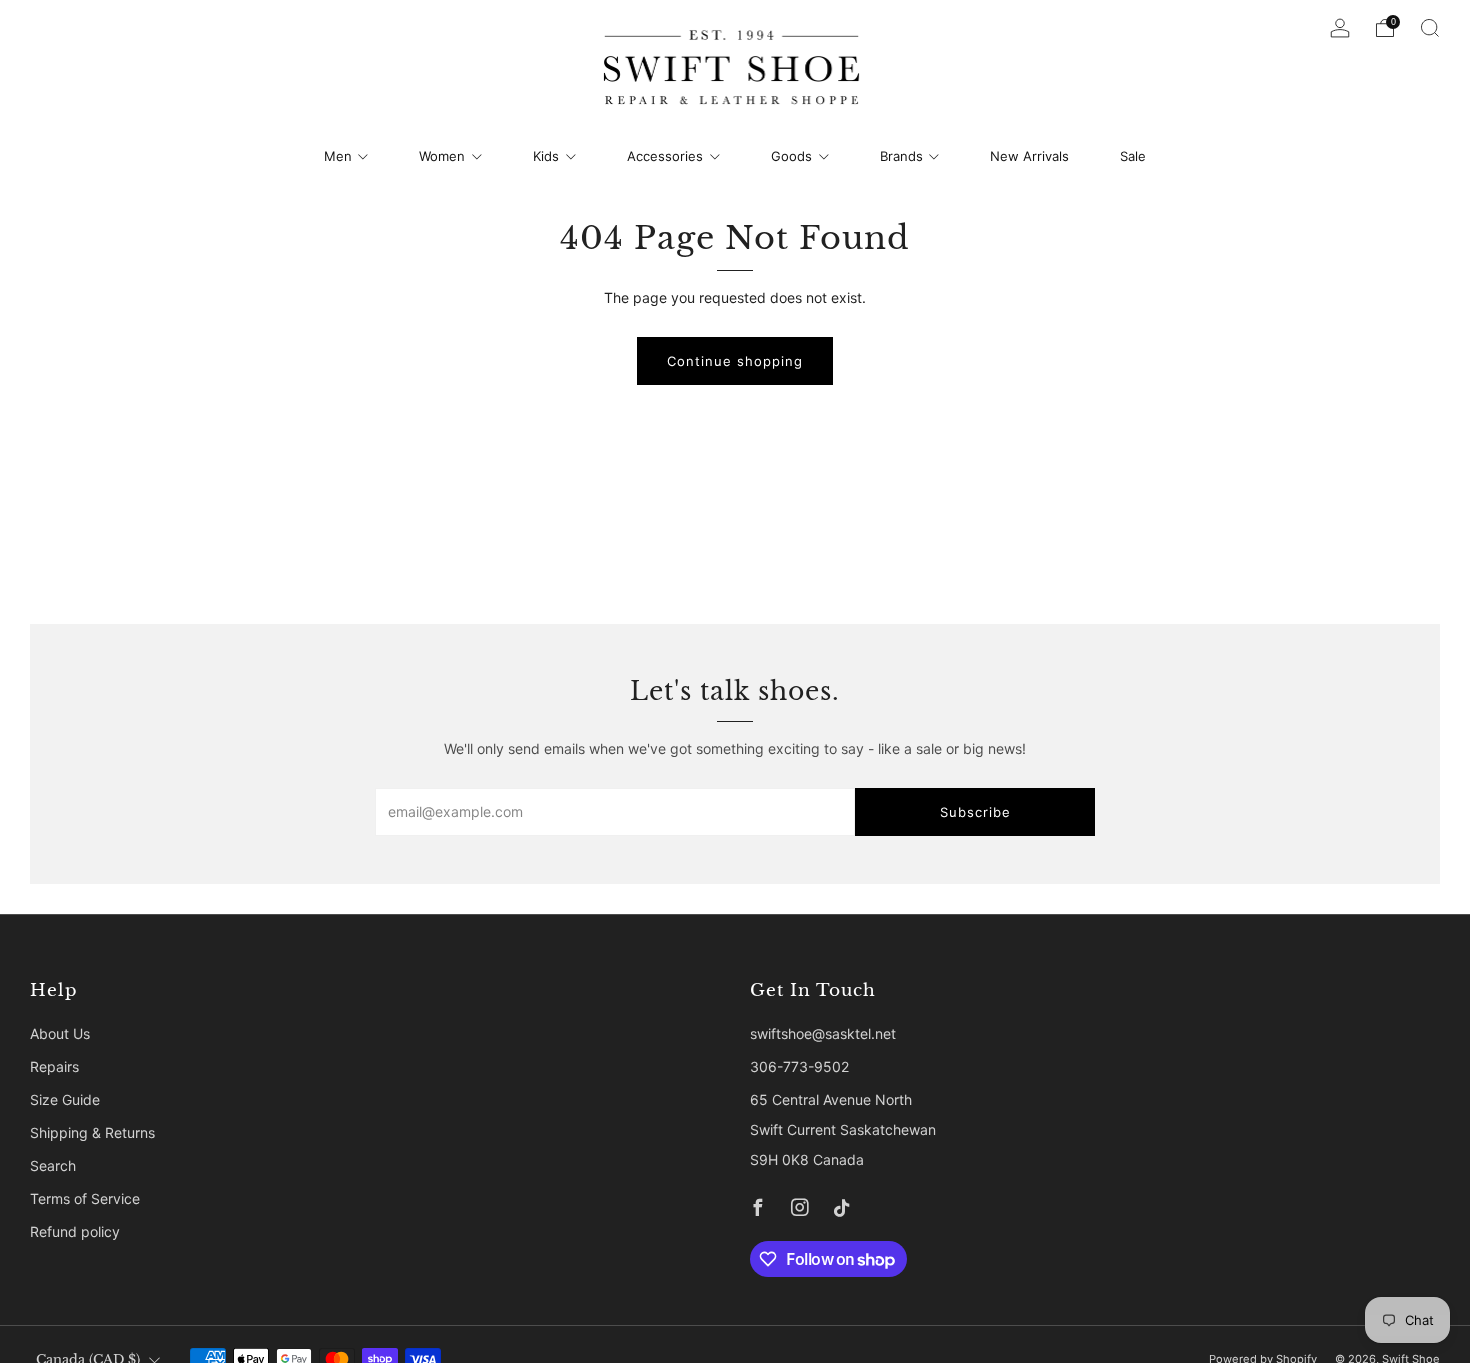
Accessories (665, 156)
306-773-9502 (799, 1066)
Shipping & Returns (92, 1132)
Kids (546, 156)
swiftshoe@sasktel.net (823, 1033)
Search (53, 1165)
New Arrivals (1029, 156)
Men (338, 156)
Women (442, 156)
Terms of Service (85, 1198)
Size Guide (65, 1099)
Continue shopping (735, 361)
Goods (791, 156)
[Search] (1430, 28)
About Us (60, 1033)
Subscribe (975, 812)
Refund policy (75, 1231)
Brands (901, 156)
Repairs (54, 1066)
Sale (1133, 156)
